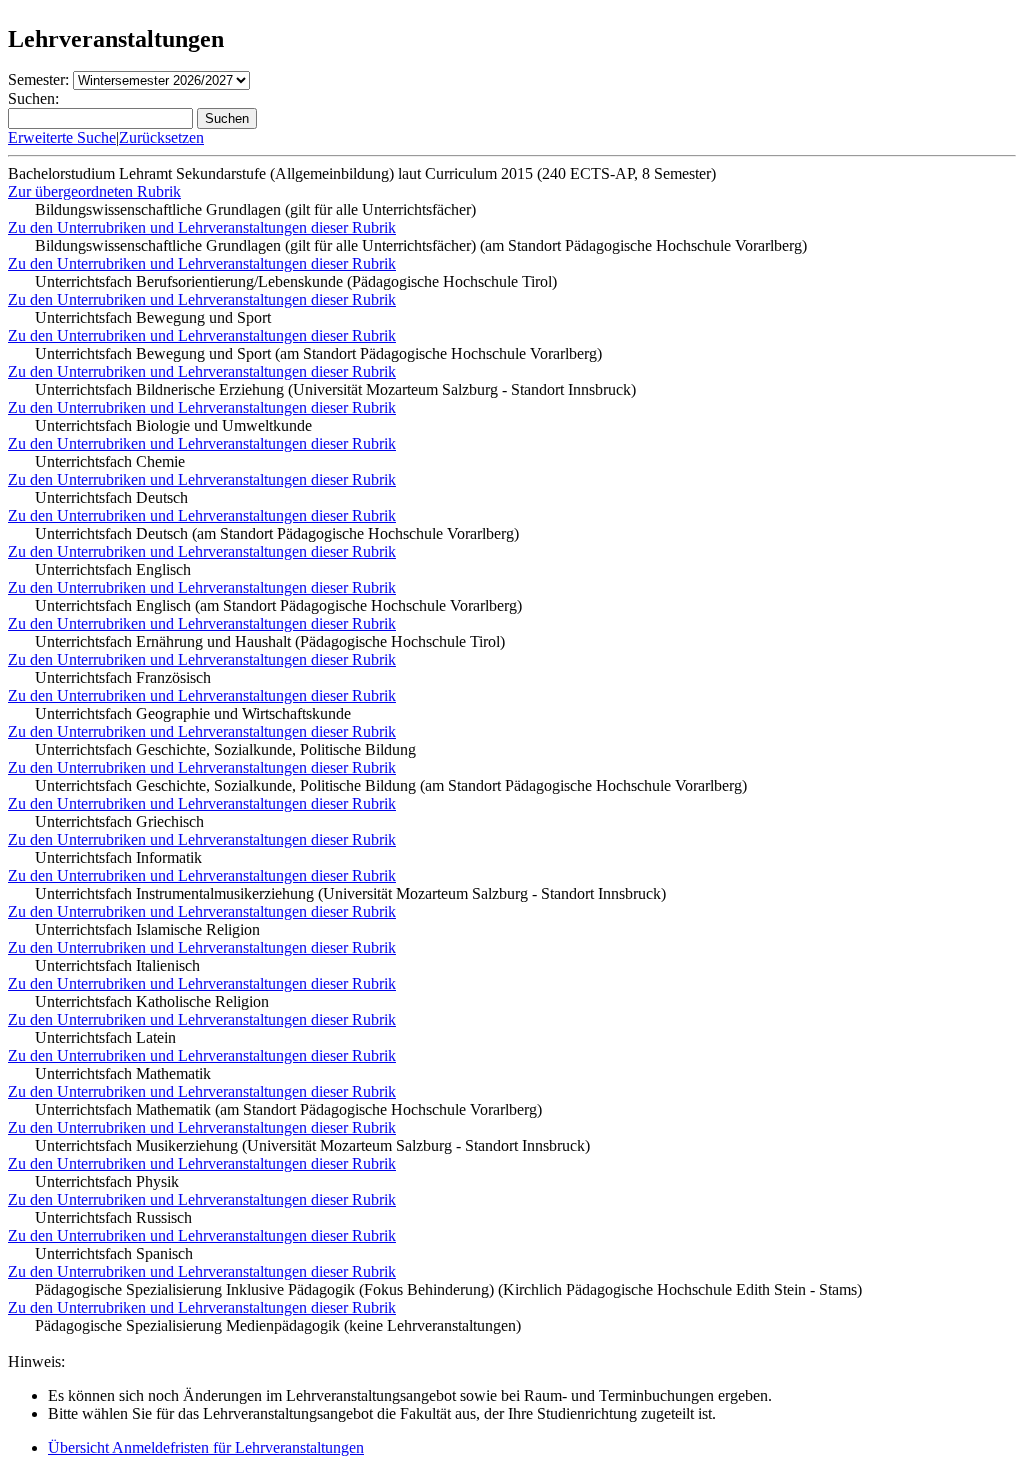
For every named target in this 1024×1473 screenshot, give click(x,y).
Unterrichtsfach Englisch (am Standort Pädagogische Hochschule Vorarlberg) (278, 605)
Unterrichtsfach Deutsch (111, 497)
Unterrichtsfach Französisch (123, 677)
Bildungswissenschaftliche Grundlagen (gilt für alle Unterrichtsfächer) (255, 209)
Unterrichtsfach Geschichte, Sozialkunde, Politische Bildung (225, 749)
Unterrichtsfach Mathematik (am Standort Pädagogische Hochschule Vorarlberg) (288, 1109)
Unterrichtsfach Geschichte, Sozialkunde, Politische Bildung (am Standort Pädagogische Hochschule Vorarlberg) (391, 785)
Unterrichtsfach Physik (107, 1181)
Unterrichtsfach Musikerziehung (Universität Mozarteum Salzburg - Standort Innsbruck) (312, 1145)
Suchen (227, 118)
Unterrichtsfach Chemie (110, 461)
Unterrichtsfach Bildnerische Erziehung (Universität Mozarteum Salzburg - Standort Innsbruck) (335, 389)
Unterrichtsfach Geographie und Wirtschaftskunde (193, 713)
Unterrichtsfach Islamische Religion (147, 929)
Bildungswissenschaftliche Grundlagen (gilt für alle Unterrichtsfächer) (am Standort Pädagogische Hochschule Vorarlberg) (421, 245)
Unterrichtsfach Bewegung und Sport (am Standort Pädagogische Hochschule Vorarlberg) (318, 353)
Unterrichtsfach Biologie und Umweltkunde (173, 425)
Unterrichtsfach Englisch (113, 569)
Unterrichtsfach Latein (105, 1037)
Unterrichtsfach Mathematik (123, 1073)
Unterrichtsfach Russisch (113, 1217)
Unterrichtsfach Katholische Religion (152, 1001)
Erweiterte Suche (62, 137)
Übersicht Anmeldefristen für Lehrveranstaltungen (206, 1447)
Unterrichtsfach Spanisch (114, 1253)
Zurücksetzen (161, 137)
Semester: (38, 79)
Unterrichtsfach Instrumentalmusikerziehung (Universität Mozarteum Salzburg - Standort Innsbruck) (350, 893)
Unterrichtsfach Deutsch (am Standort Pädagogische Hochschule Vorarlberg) (277, 533)
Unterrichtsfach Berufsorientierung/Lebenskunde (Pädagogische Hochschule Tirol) (296, 281)
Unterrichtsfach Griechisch (119, 821)
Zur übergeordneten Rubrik (94, 191)
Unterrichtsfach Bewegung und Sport (153, 317)
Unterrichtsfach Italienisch (117, 965)
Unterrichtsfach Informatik (118, 857)
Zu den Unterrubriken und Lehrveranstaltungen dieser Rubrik (202, 227)
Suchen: (33, 98)
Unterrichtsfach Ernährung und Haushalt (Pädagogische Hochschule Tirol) (270, 641)
